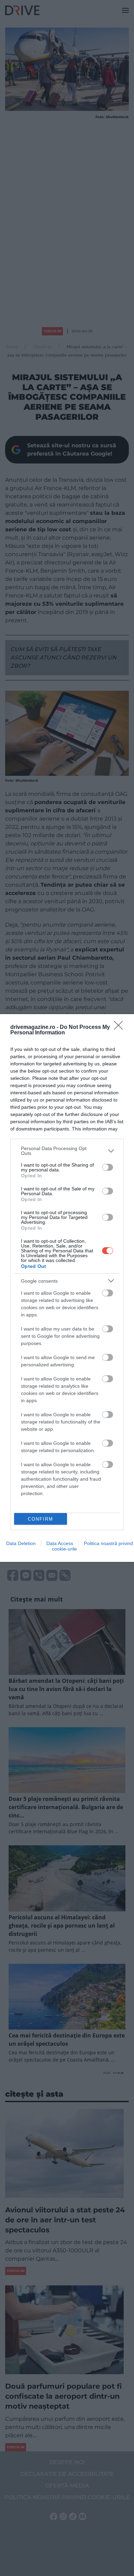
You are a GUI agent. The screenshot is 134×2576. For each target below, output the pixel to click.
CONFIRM (41, 1519)
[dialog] (67, 1288)
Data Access (60, 1543)
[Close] (121, 1028)
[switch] (108, 1167)
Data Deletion (21, 1543)
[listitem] (67, 1151)
